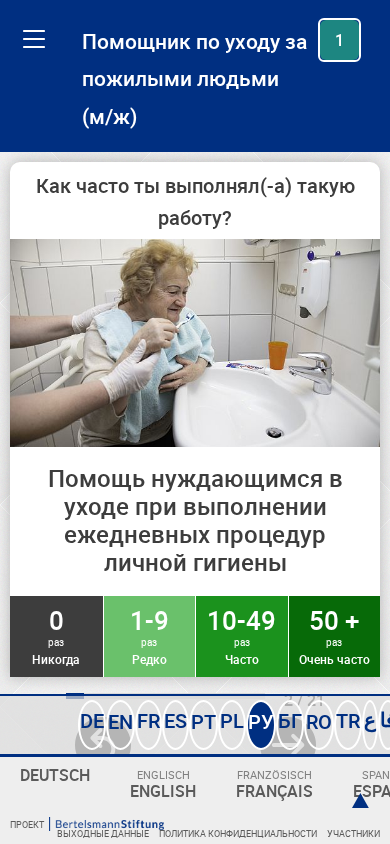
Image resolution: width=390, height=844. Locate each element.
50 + (334, 635)
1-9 (149, 635)
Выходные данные (103, 833)
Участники (353, 833)
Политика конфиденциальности (238, 833)
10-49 (241, 635)
